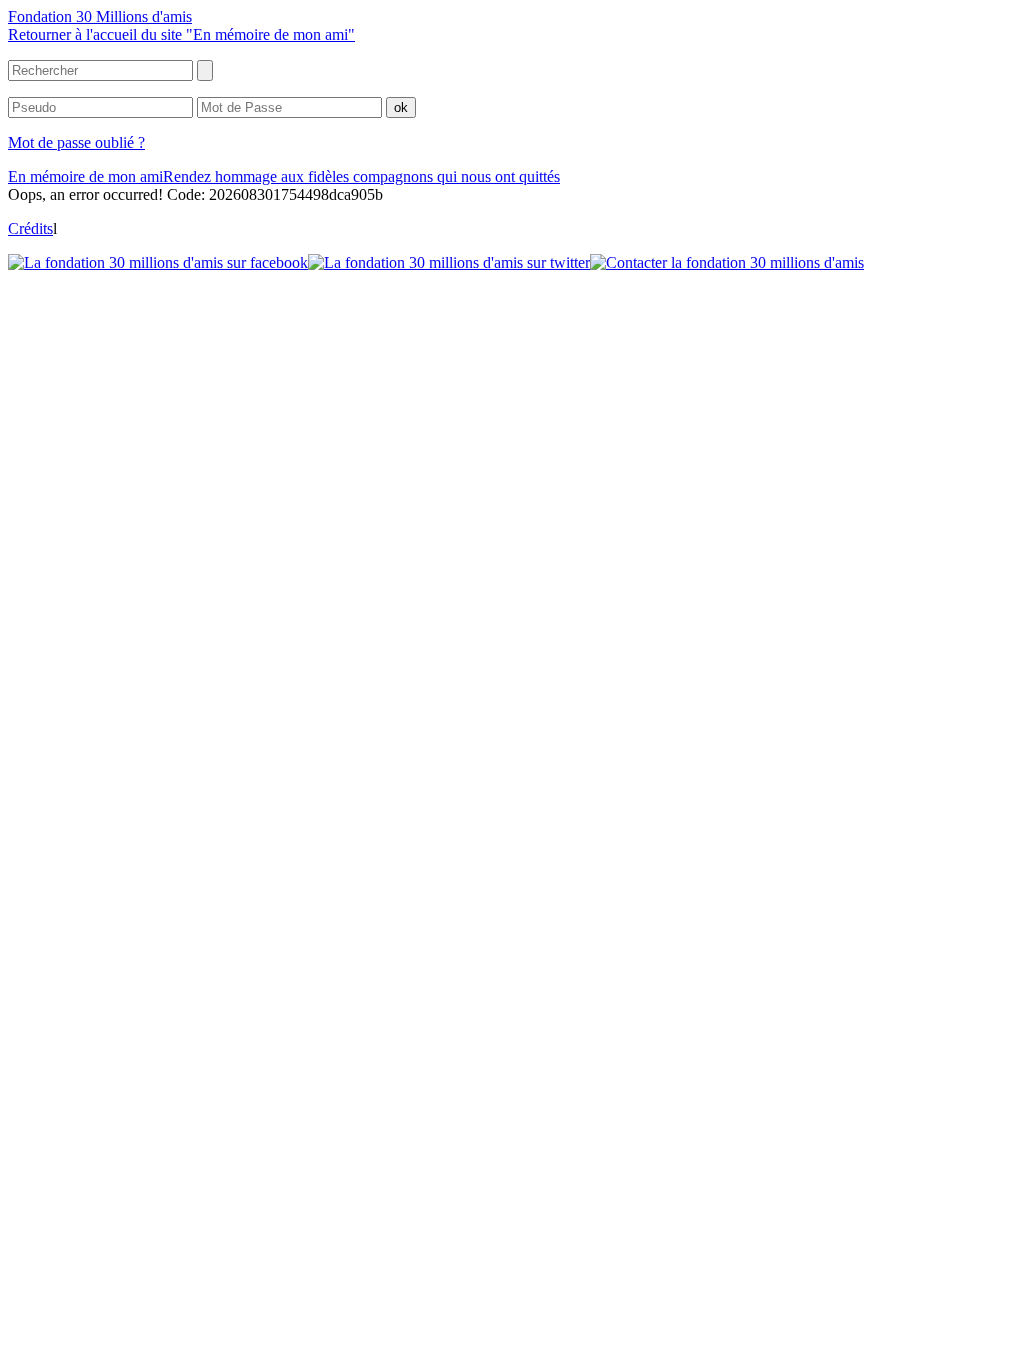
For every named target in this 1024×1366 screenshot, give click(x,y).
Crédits (30, 228)
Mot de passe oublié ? (76, 142)
